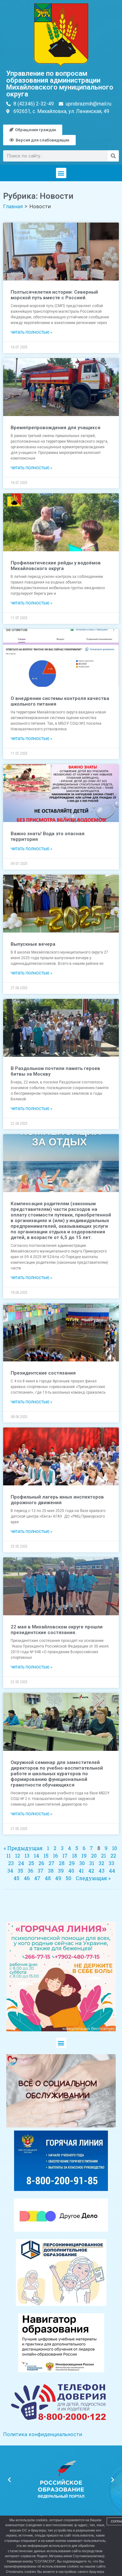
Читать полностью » (31, 332)
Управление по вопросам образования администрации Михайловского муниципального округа (60, 84)
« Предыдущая (23, 1848)
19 (84, 1856)
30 (82, 1863)
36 (30, 1871)
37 (41, 1871)
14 (36, 1856)
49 (58, 1878)
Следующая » (93, 1878)
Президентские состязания (43, 1373)
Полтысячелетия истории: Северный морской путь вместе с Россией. (54, 295)
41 (81, 1871)
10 (114, 1848)
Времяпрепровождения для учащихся (56, 428)
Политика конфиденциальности (43, 2434)
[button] (61, 173)
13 (27, 1856)
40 (71, 1871)
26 (41, 1863)
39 (61, 1871)
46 (27, 1878)
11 (8, 1856)
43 (102, 1871)
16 (55, 1856)
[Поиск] (113, 156)
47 (37, 1878)
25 (31, 1863)
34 (10, 1871)
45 (16, 1878)
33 (111, 1863)
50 (69, 1878)
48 (48, 1878)
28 (62, 1863)
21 (104, 1856)
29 (72, 1863)
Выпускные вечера (33, 944)
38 (51, 1871)
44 (112, 1871)
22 (113, 1856)
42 (91, 1871)
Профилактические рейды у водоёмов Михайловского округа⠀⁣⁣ (56, 566)
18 (74, 1856)
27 (51, 1863)
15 (46, 1856)
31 (92, 1863)
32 (101, 1863)
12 (18, 1856)
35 (20, 1871)
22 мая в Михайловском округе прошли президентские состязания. (57, 1630)
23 (11, 1863)
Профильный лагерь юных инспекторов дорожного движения (57, 1500)
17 (65, 1856)
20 (94, 1856)
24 (21, 1863)
